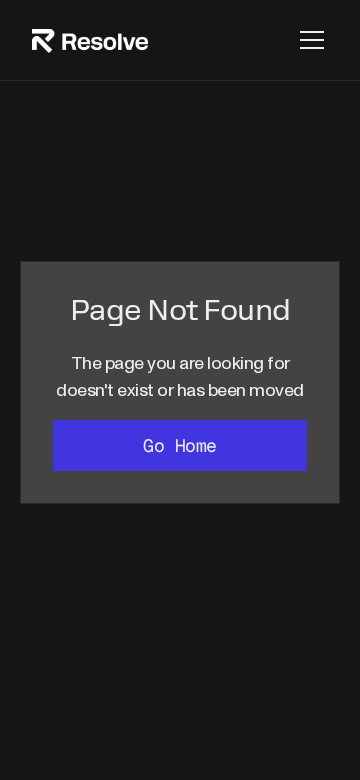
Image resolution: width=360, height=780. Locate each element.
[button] (308, 40)
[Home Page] (90, 40)
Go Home (180, 445)
